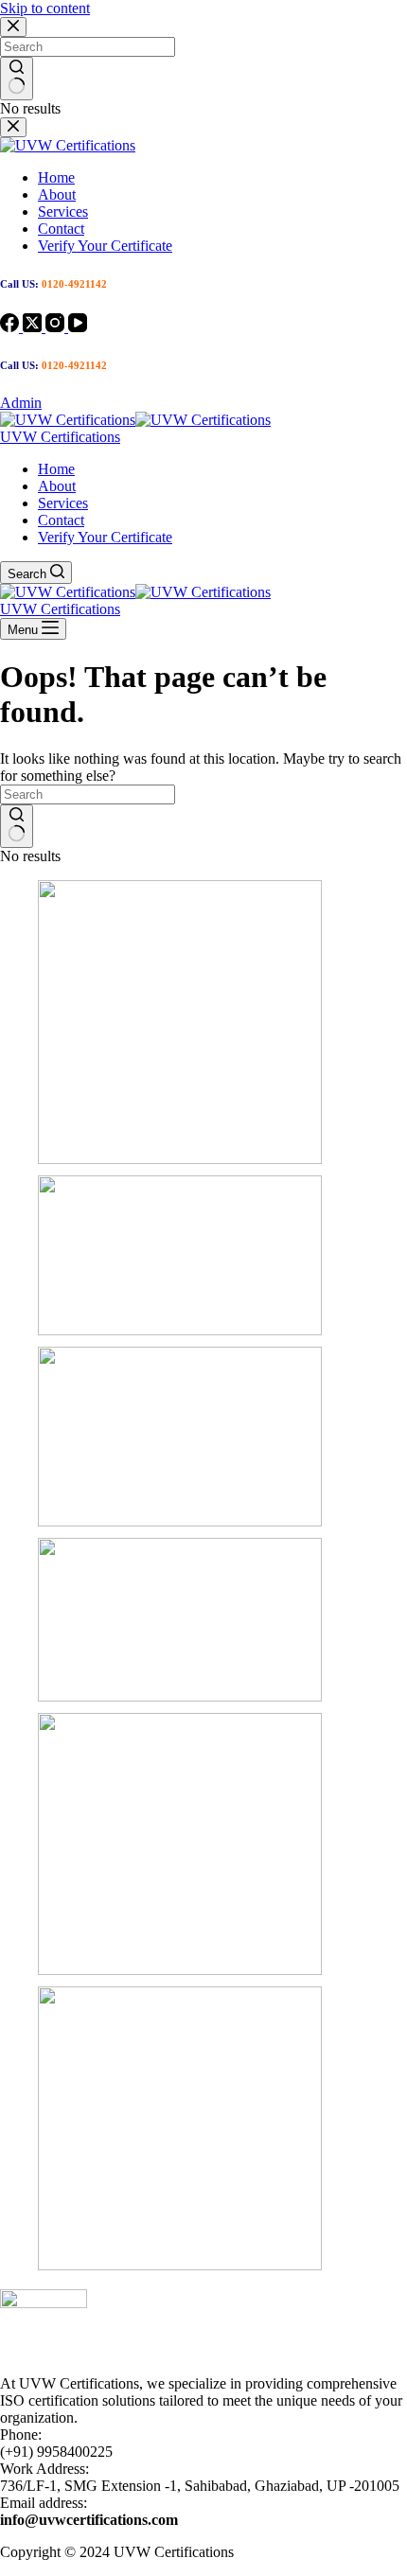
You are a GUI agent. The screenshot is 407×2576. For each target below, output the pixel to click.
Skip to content (45, 8)
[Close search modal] (13, 27)
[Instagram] (57, 327)
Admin (21, 403)
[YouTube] (78, 327)
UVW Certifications (60, 437)
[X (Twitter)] (34, 327)
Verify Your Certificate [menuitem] (105, 246)
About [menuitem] (57, 194)
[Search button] (17, 79)
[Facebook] (11, 327)
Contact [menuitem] (61, 229)
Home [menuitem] (56, 177)
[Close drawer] (13, 127)
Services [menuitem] (63, 212)
